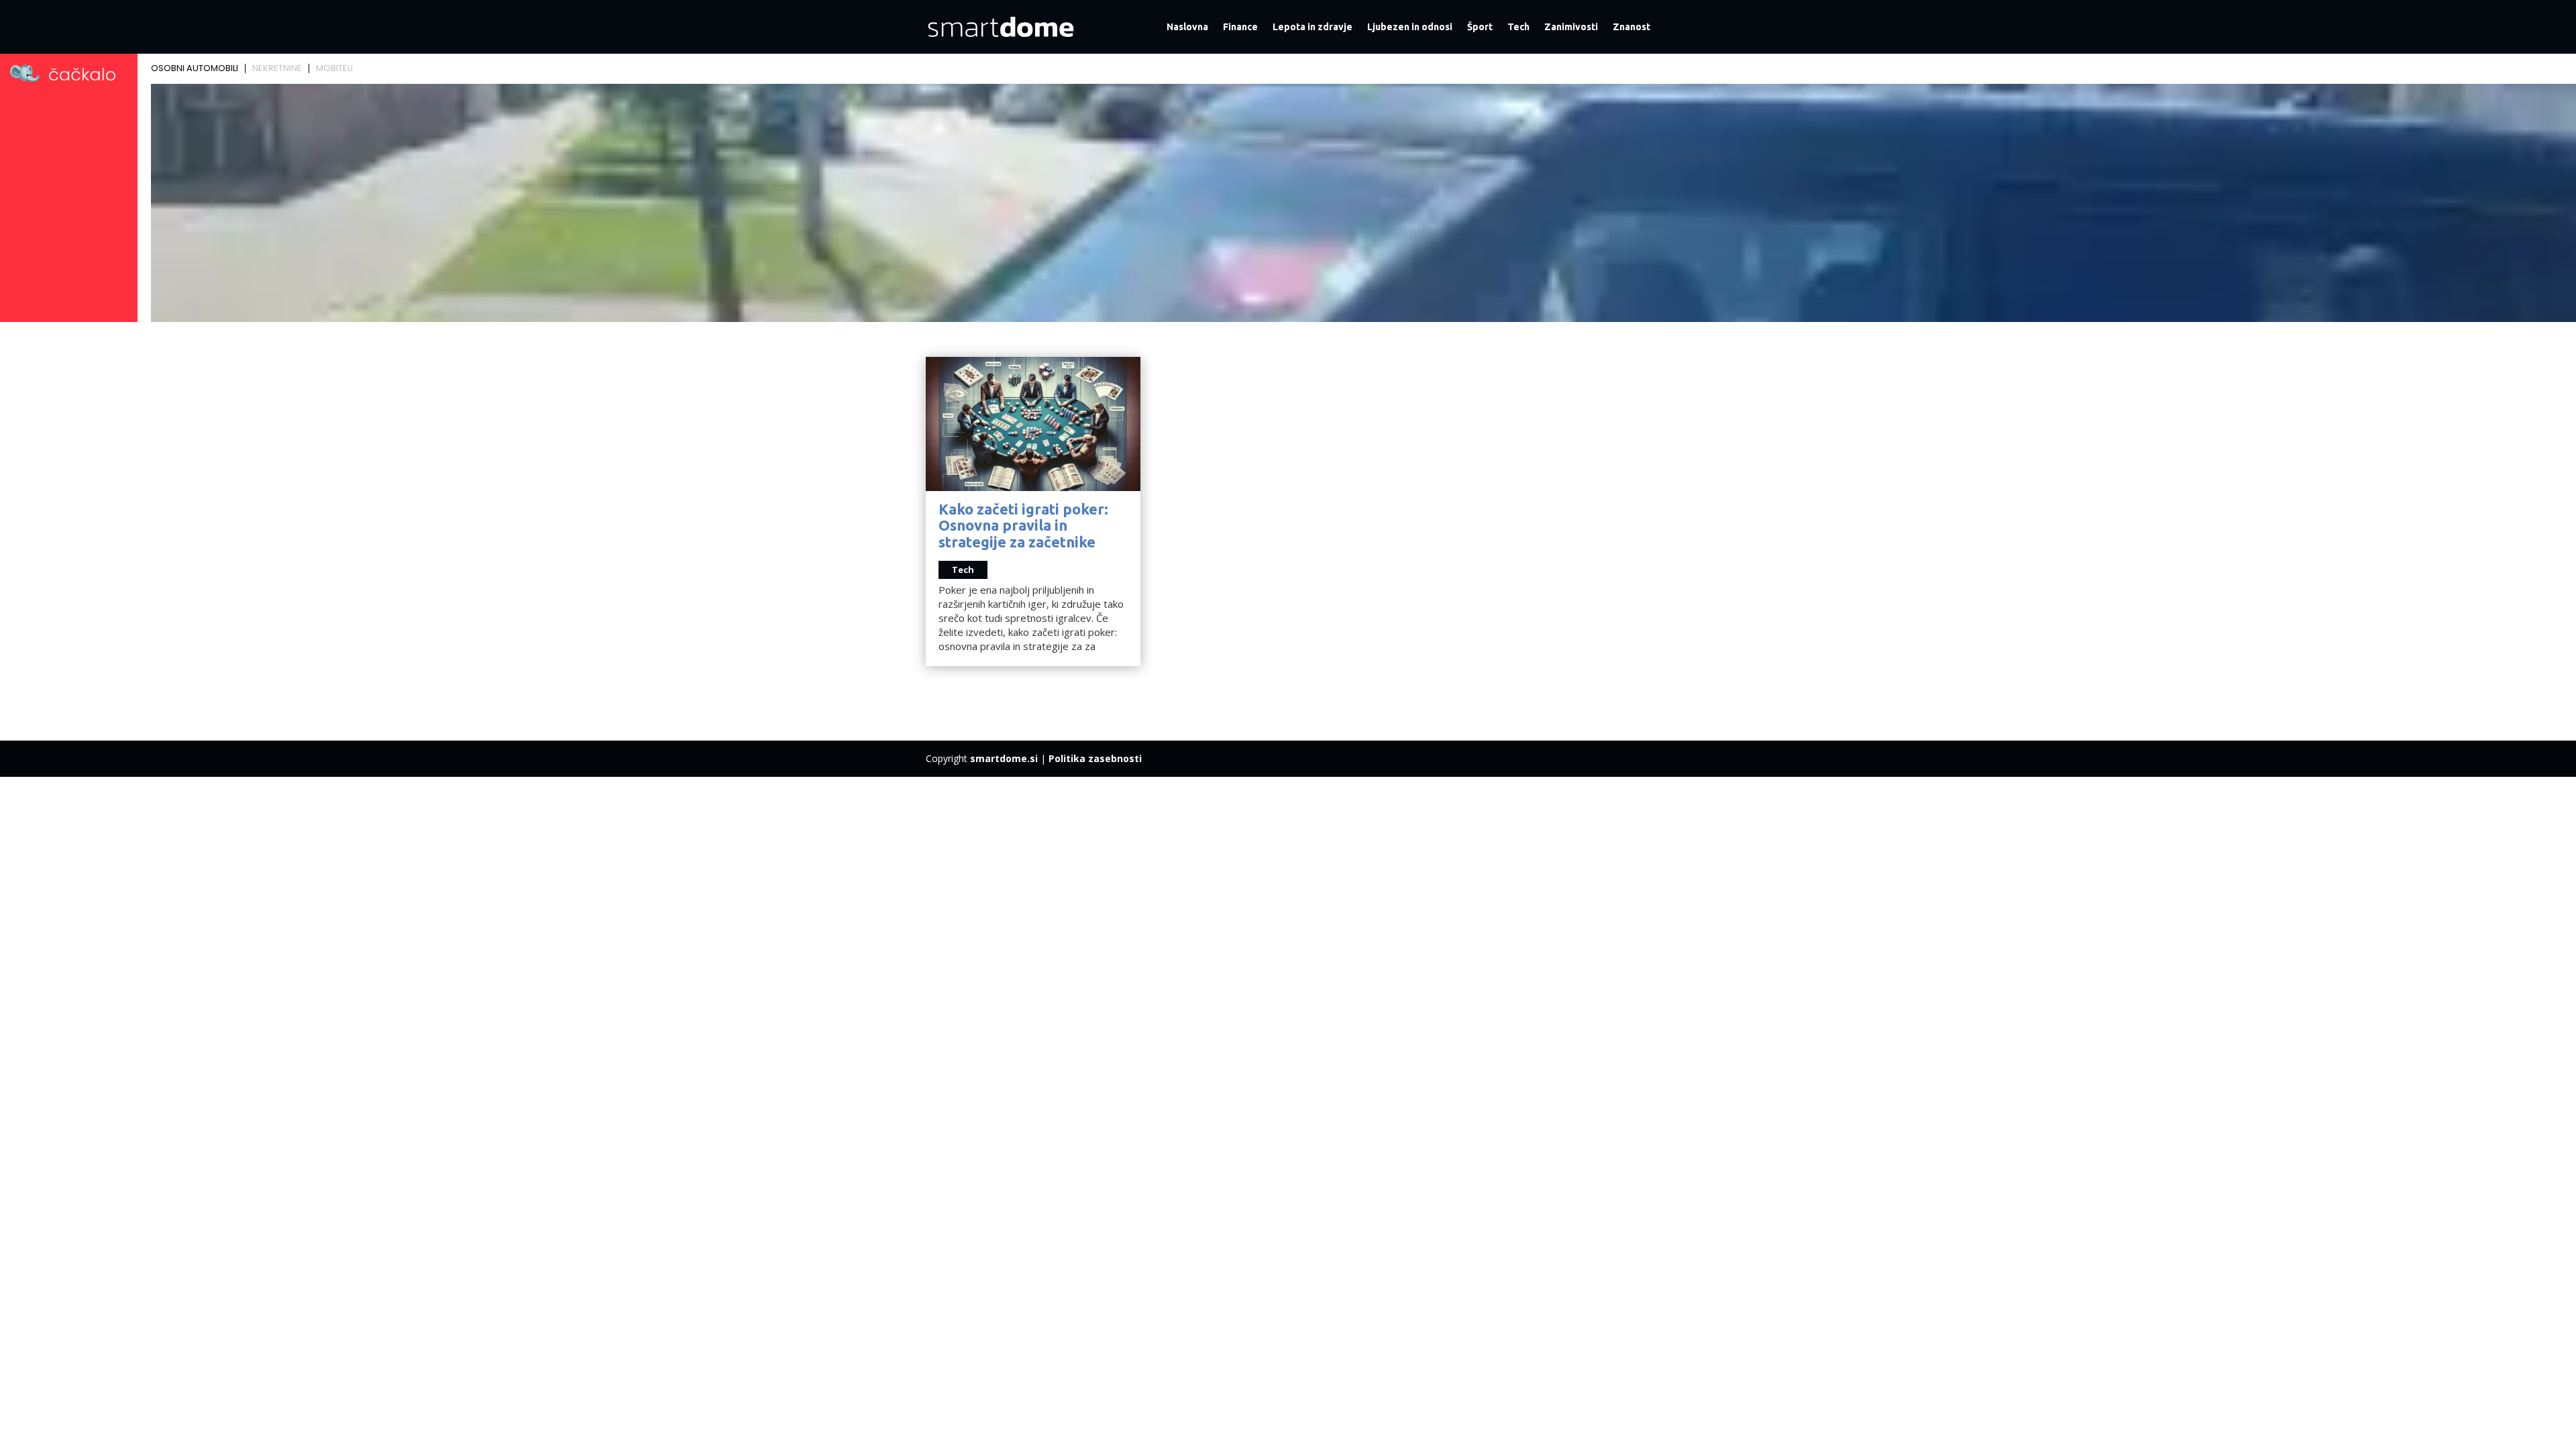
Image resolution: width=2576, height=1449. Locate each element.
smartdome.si (1004, 758)
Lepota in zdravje (1312, 27)
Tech (1518, 27)
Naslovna (1187, 27)
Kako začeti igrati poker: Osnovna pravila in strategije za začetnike (1023, 525)
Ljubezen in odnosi (1410, 27)
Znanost (1631, 27)
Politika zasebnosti (1095, 758)
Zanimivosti (1571, 27)
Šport (1480, 27)
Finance (1240, 27)
